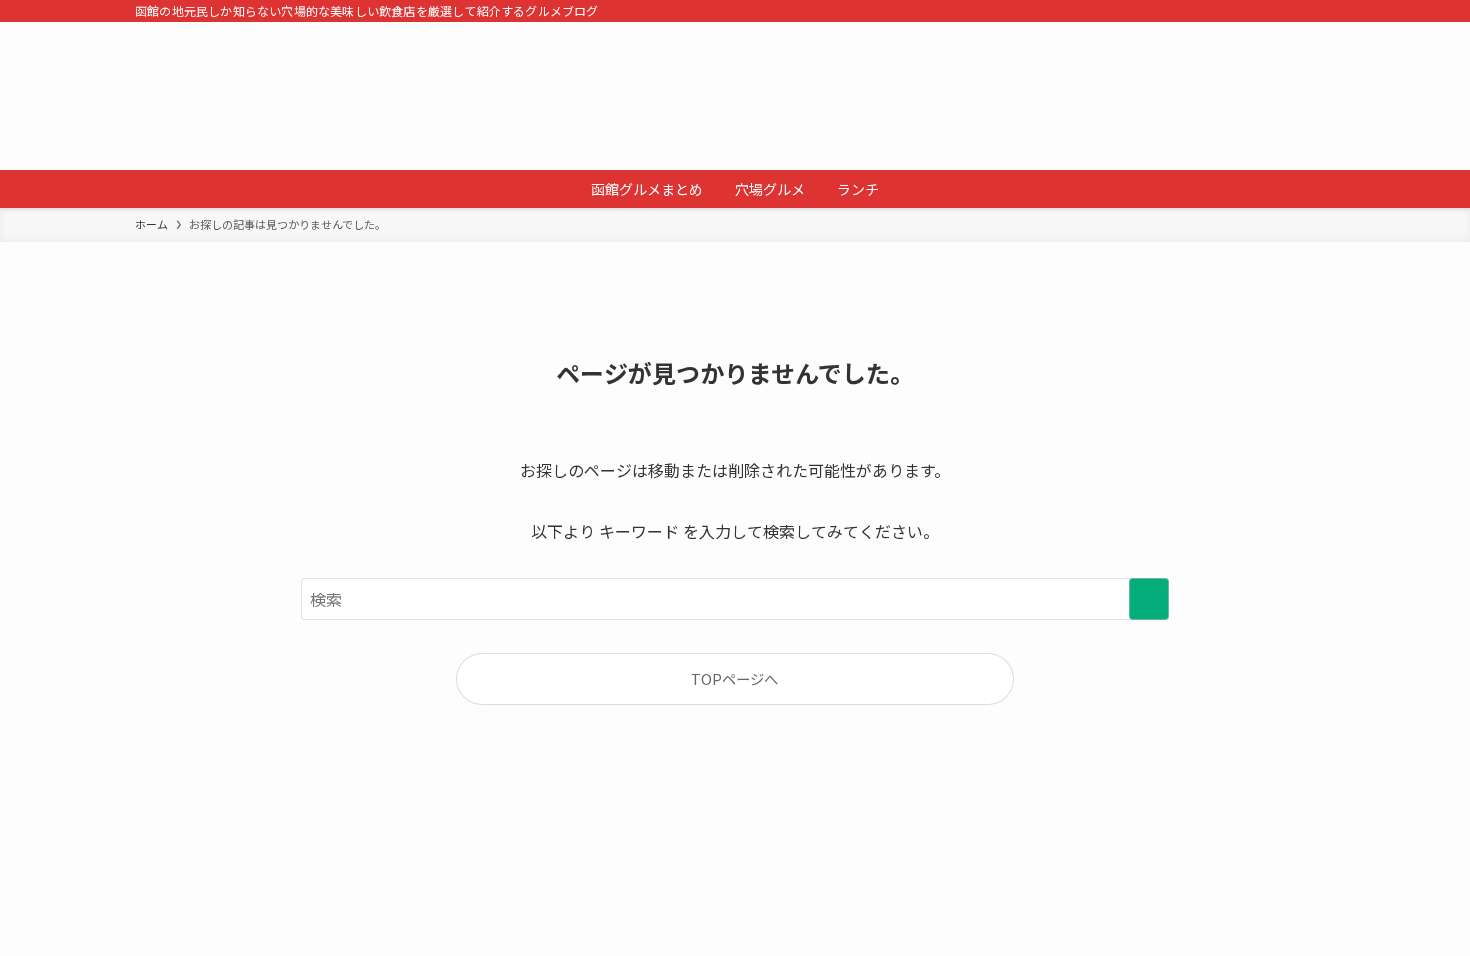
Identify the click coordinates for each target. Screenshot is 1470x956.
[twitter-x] (1270, 11)
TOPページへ (734, 678)
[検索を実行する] (1149, 599)
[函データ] (735, 96)
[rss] (1296, 11)
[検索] (1322, 11)
